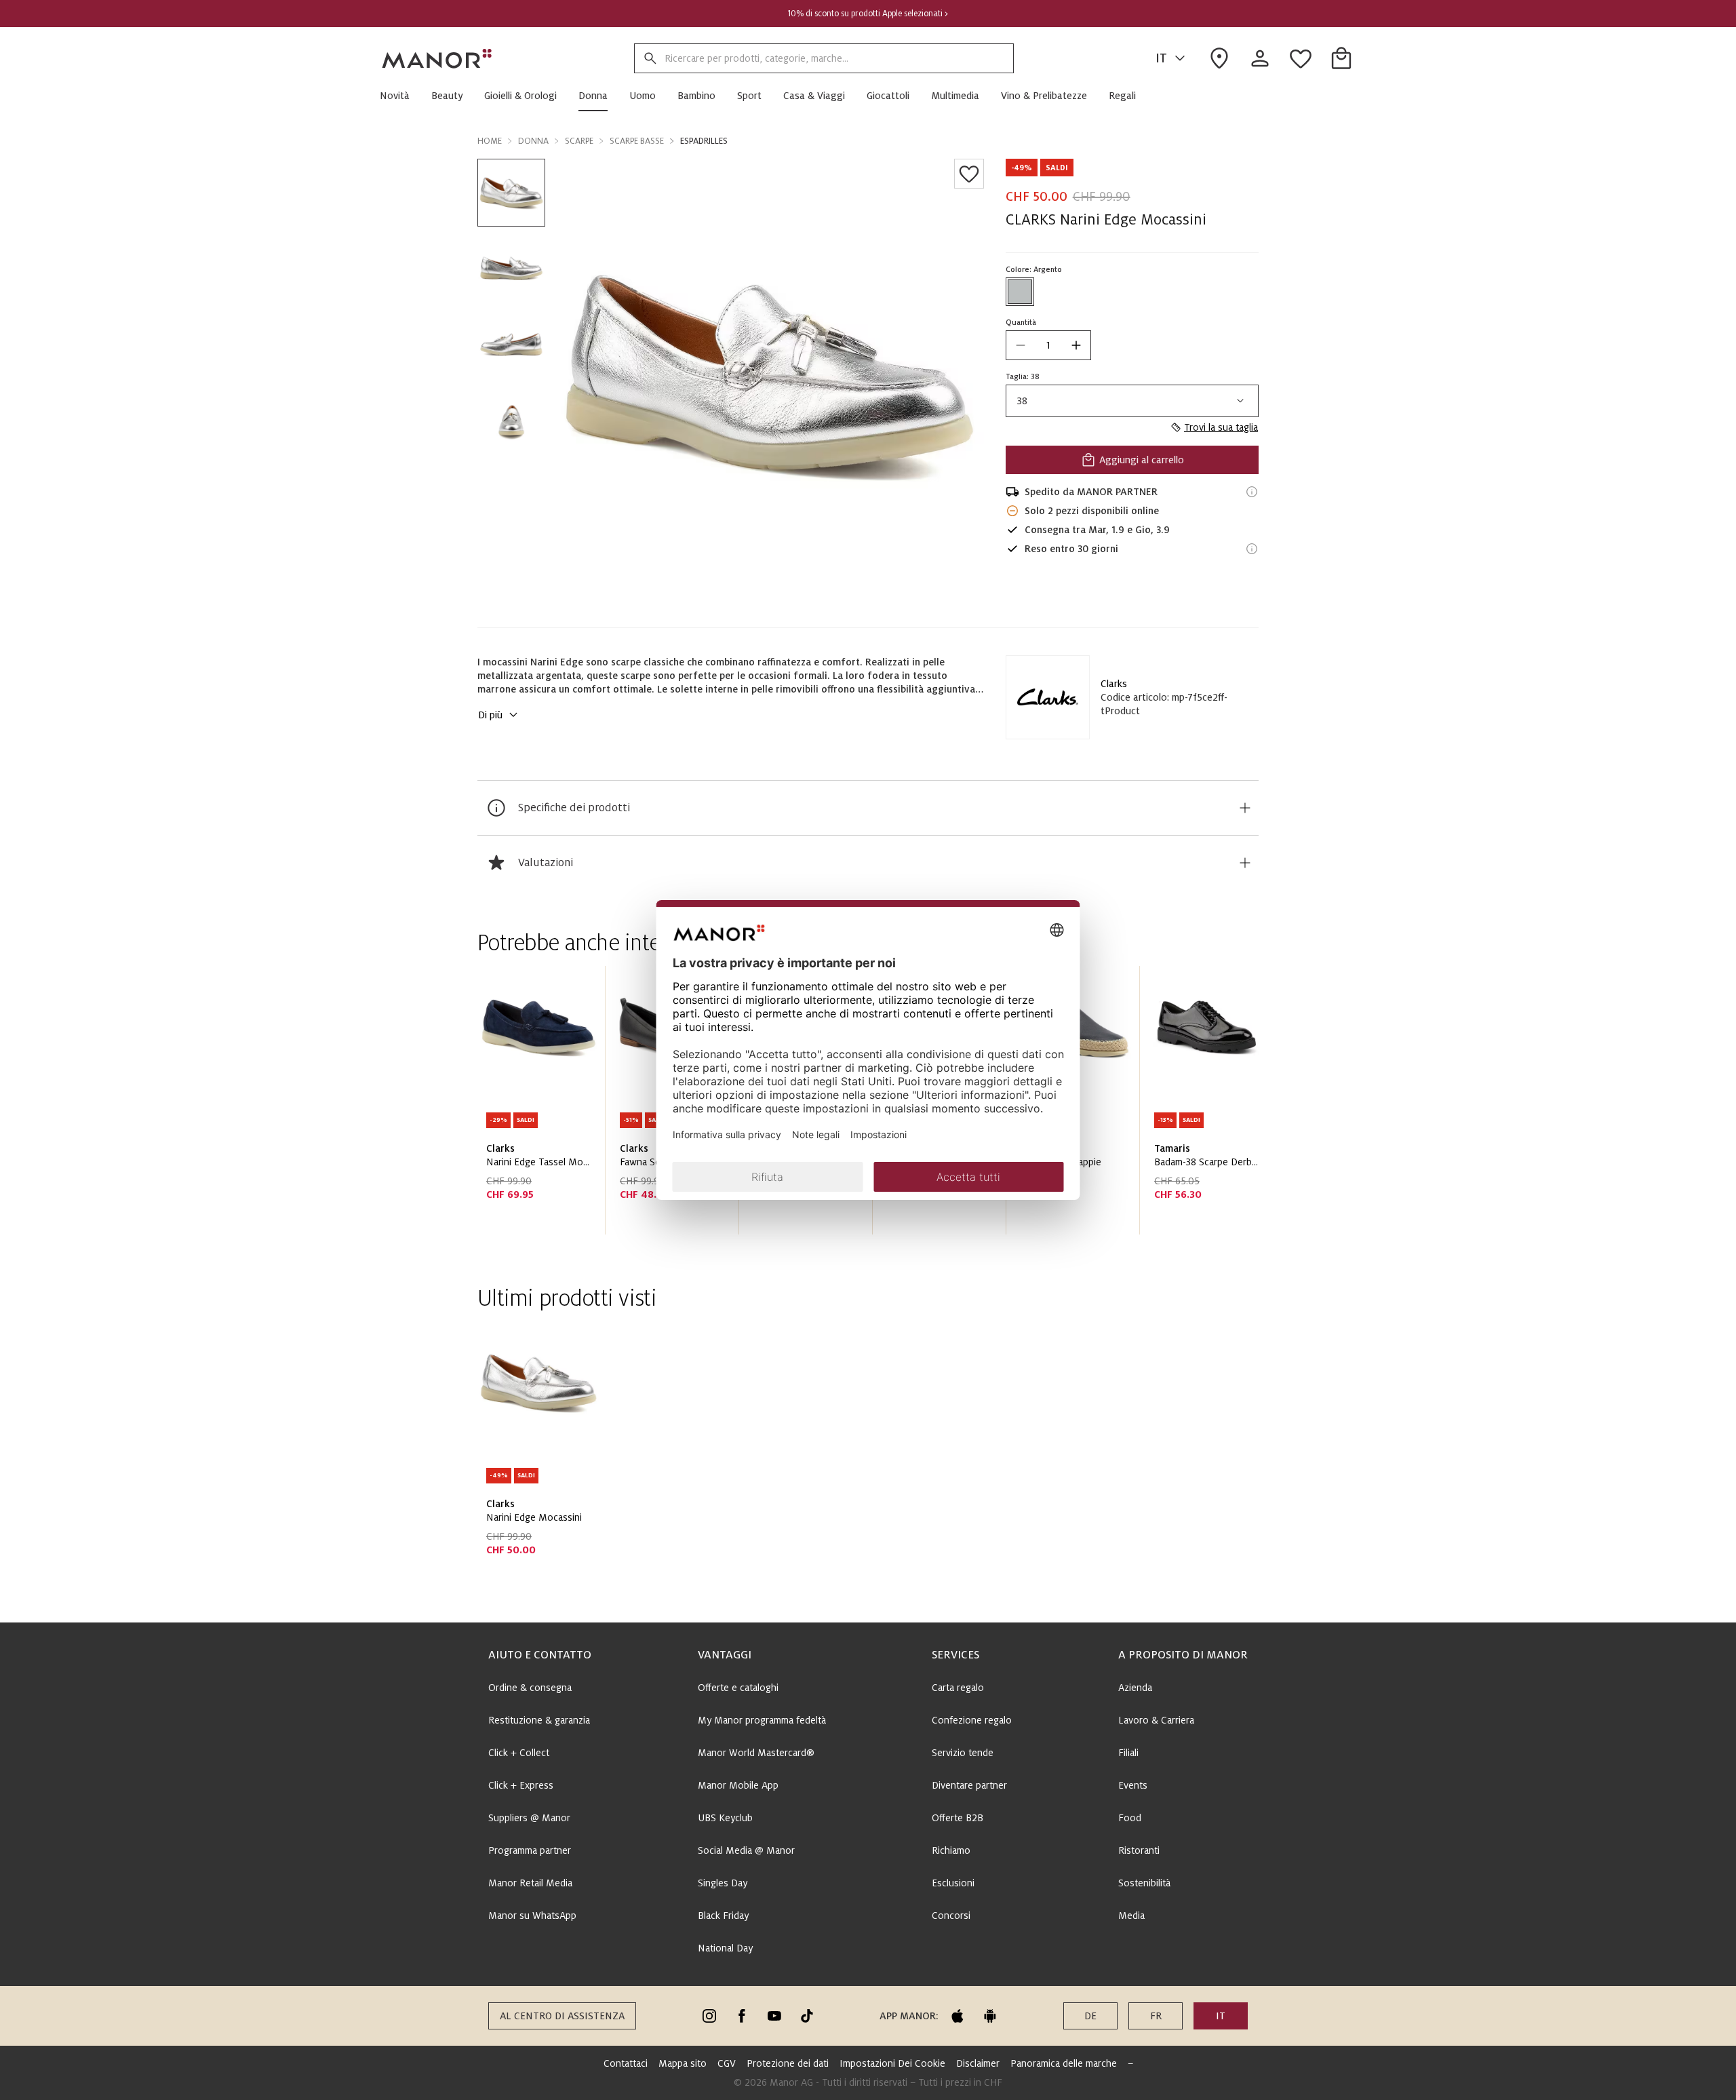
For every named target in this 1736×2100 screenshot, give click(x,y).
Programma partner (530, 1850)
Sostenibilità (1144, 1883)
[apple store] (958, 2016)
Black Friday (723, 1916)
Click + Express (521, 1785)
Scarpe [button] (579, 141)
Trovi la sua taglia (1221, 427)
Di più (490, 715)
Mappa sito (683, 2063)
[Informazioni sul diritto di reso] (1252, 549)
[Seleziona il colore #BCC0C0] (1020, 292)
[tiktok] (807, 2016)
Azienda (1135, 1688)
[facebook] (742, 2016)
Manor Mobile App (738, 1785)
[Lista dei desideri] (969, 174)
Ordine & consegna (530, 1688)
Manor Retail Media (530, 1883)
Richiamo (951, 1850)
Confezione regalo (972, 1720)
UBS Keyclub (725, 1818)
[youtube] (774, 2016)
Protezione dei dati (788, 2063)
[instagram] (709, 2016)
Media (1131, 1916)
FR (1156, 2016)
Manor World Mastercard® (756, 1753)
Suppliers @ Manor (529, 1818)
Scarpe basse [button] (637, 141)
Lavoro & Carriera (1156, 1720)
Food (1130, 1818)
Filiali (1128, 1753)
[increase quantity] (1076, 345)
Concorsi (951, 1916)
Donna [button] (533, 141)
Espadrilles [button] (704, 141)
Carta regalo (958, 1688)
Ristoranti (1139, 1850)
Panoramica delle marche (1064, 2063)
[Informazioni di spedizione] (1252, 492)
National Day (725, 1948)
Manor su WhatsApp (532, 1916)
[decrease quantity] (1021, 345)
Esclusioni (953, 1883)
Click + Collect (519, 1753)
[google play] (990, 2016)
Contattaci (626, 2063)
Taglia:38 (1023, 376)
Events (1133, 1785)
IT (1161, 58)
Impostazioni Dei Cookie (892, 2063)
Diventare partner (969, 1785)
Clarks (1114, 684)
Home (490, 141)
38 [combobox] (1022, 401)
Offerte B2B (958, 1818)
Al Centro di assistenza (562, 2016)
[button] (400, 96)
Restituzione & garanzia (539, 1720)
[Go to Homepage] (437, 58)
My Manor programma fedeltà (762, 1720)
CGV (727, 2063)
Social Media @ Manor (746, 1850)
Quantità (1021, 322)
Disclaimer (978, 2063)
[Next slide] (1210, 1106)
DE (1090, 2016)
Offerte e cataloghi (738, 1688)
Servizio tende (963, 1753)
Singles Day (723, 1883)
